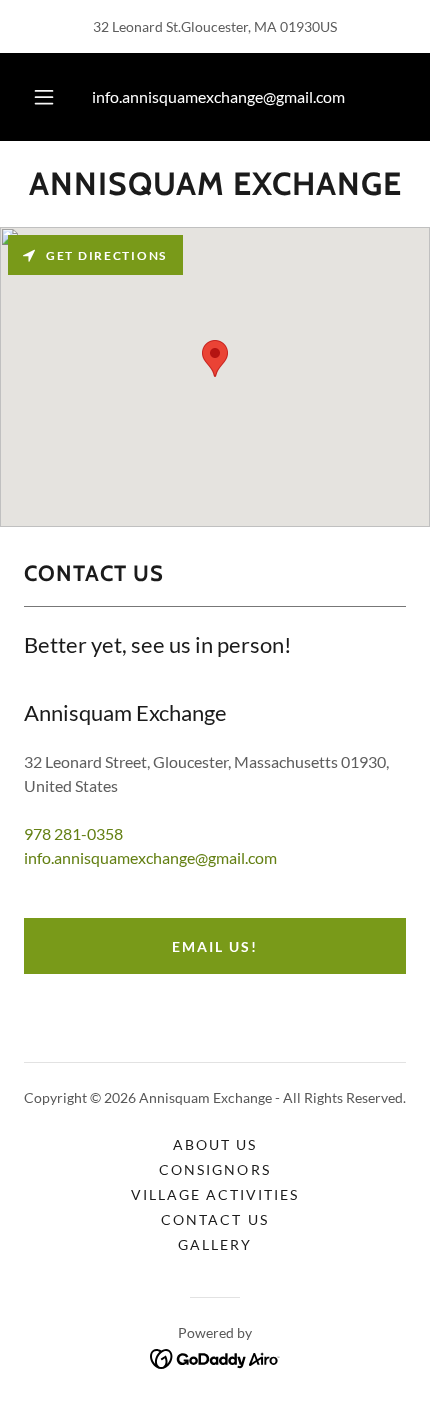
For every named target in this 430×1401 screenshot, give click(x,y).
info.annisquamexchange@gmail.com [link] (218, 96)
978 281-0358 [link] (73, 833)
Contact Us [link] (214, 1219)
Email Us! (215, 946)
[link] (215, 184)
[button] (44, 97)
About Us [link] (215, 1144)
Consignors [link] (214, 1169)
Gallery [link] (215, 1244)
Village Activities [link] (215, 1194)
